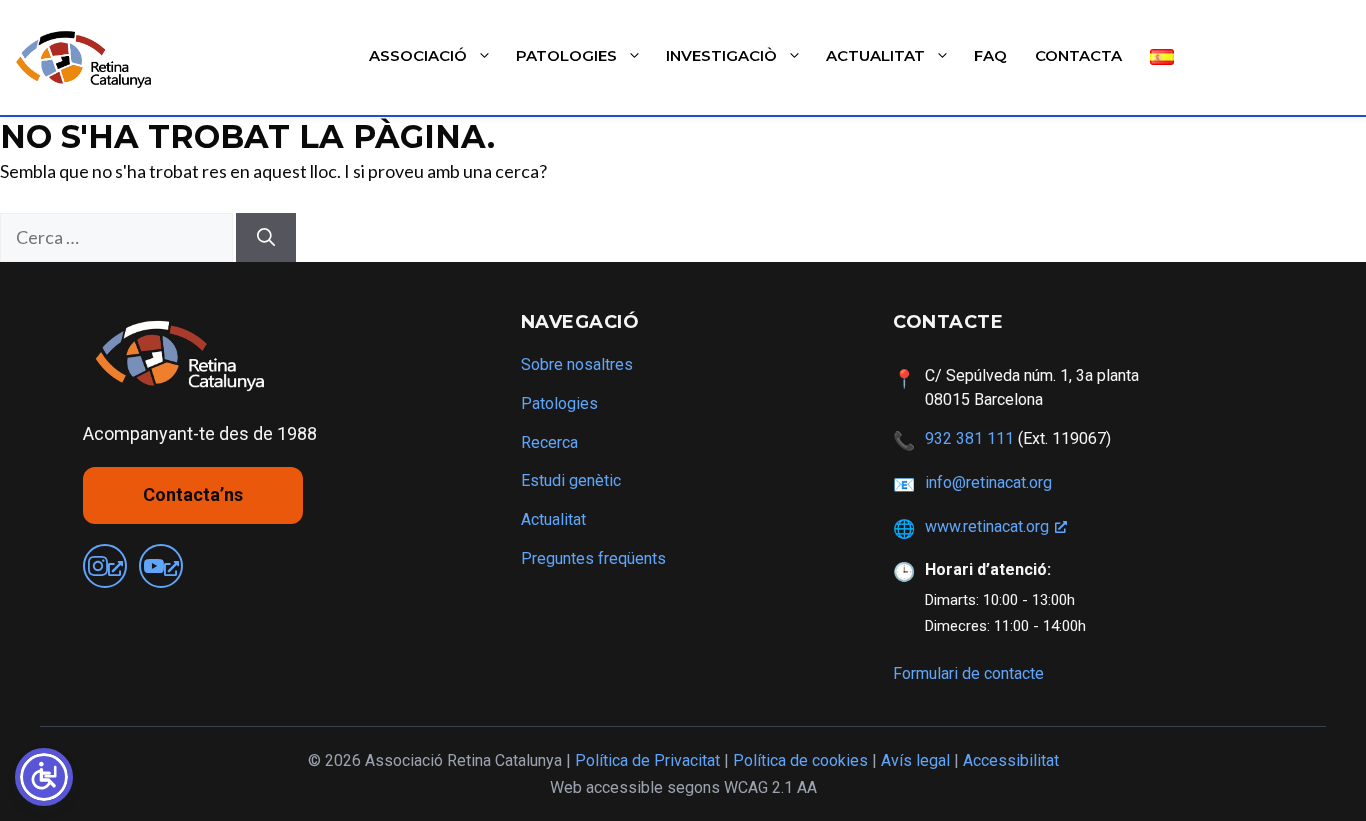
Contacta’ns (193, 494)
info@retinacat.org (988, 482)
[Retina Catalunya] (88, 58)
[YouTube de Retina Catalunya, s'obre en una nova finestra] (161, 566)
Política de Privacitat (647, 760)
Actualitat (875, 55)
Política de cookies (800, 760)
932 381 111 (969, 438)
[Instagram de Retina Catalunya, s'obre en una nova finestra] (105, 566)
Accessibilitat (1011, 760)
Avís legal (915, 760)
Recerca (549, 442)
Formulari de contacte (968, 673)
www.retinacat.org (987, 526)
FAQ (990, 55)
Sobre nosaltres (577, 364)
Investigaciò (721, 55)
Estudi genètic (571, 480)
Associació (418, 55)
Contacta (1078, 55)
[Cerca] (266, 237)
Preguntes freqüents (593, 558)
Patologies (566, 55)
